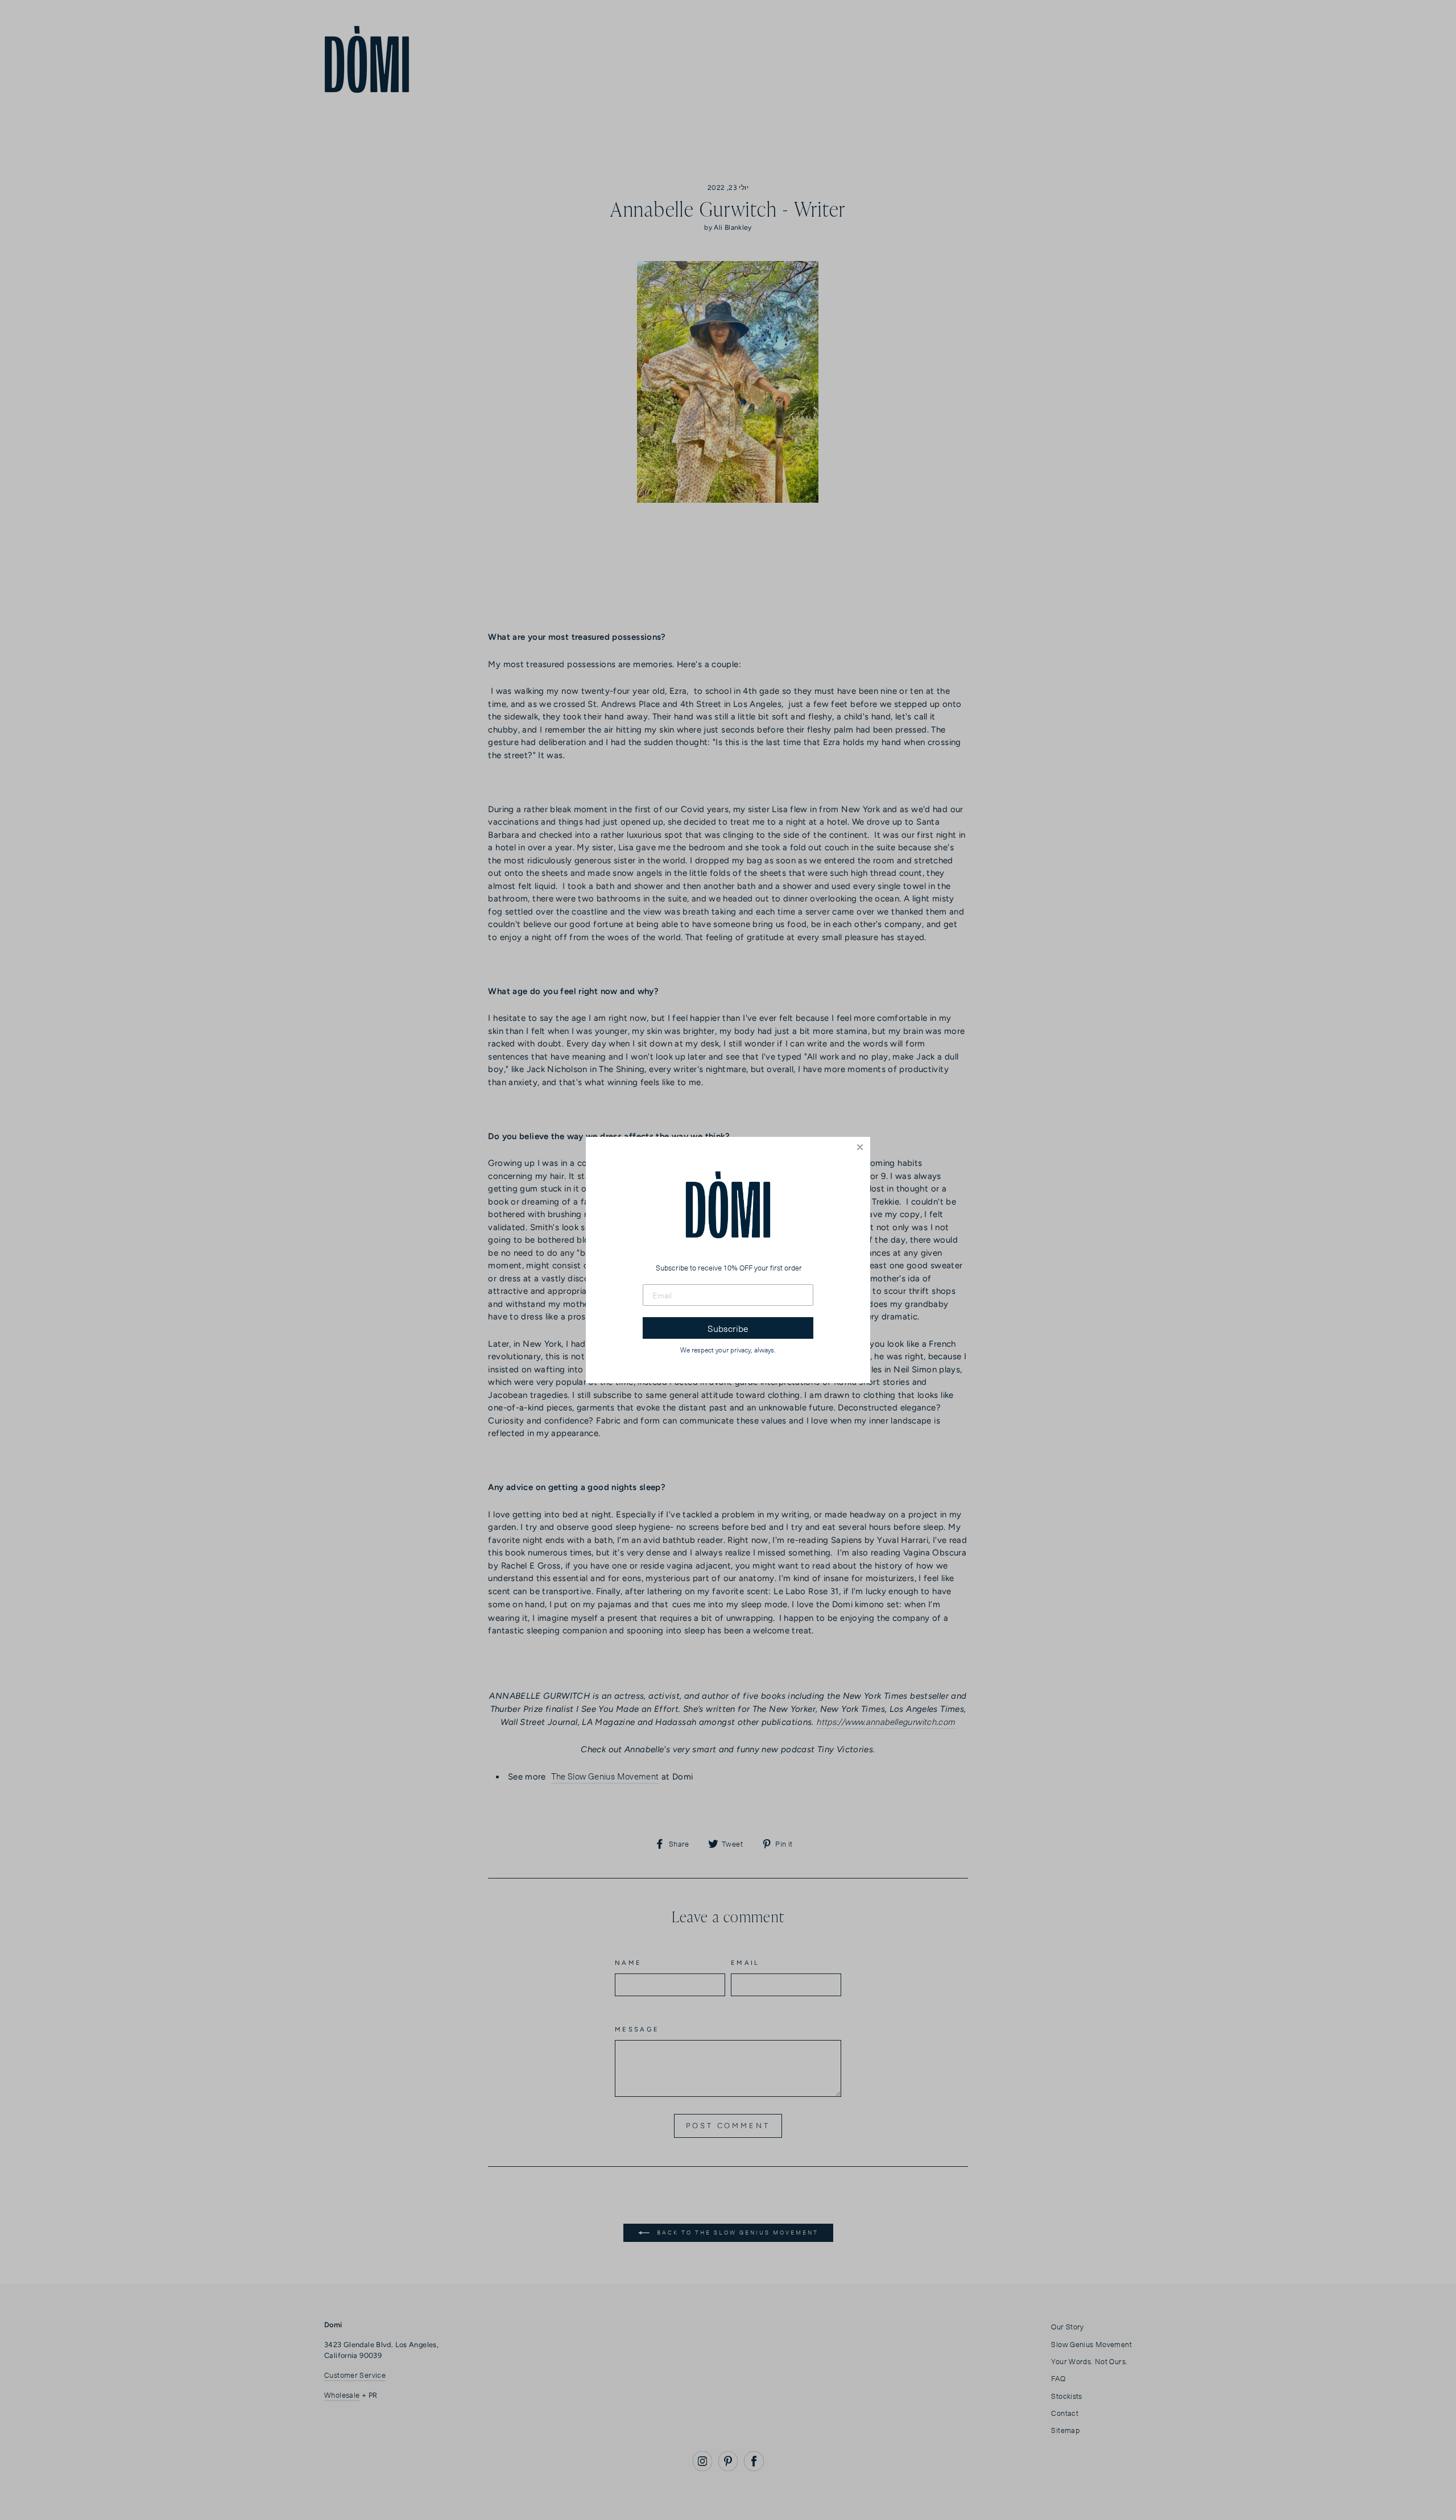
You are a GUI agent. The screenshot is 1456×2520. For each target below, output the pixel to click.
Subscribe (728, 1328)
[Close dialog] (860, 1147)
